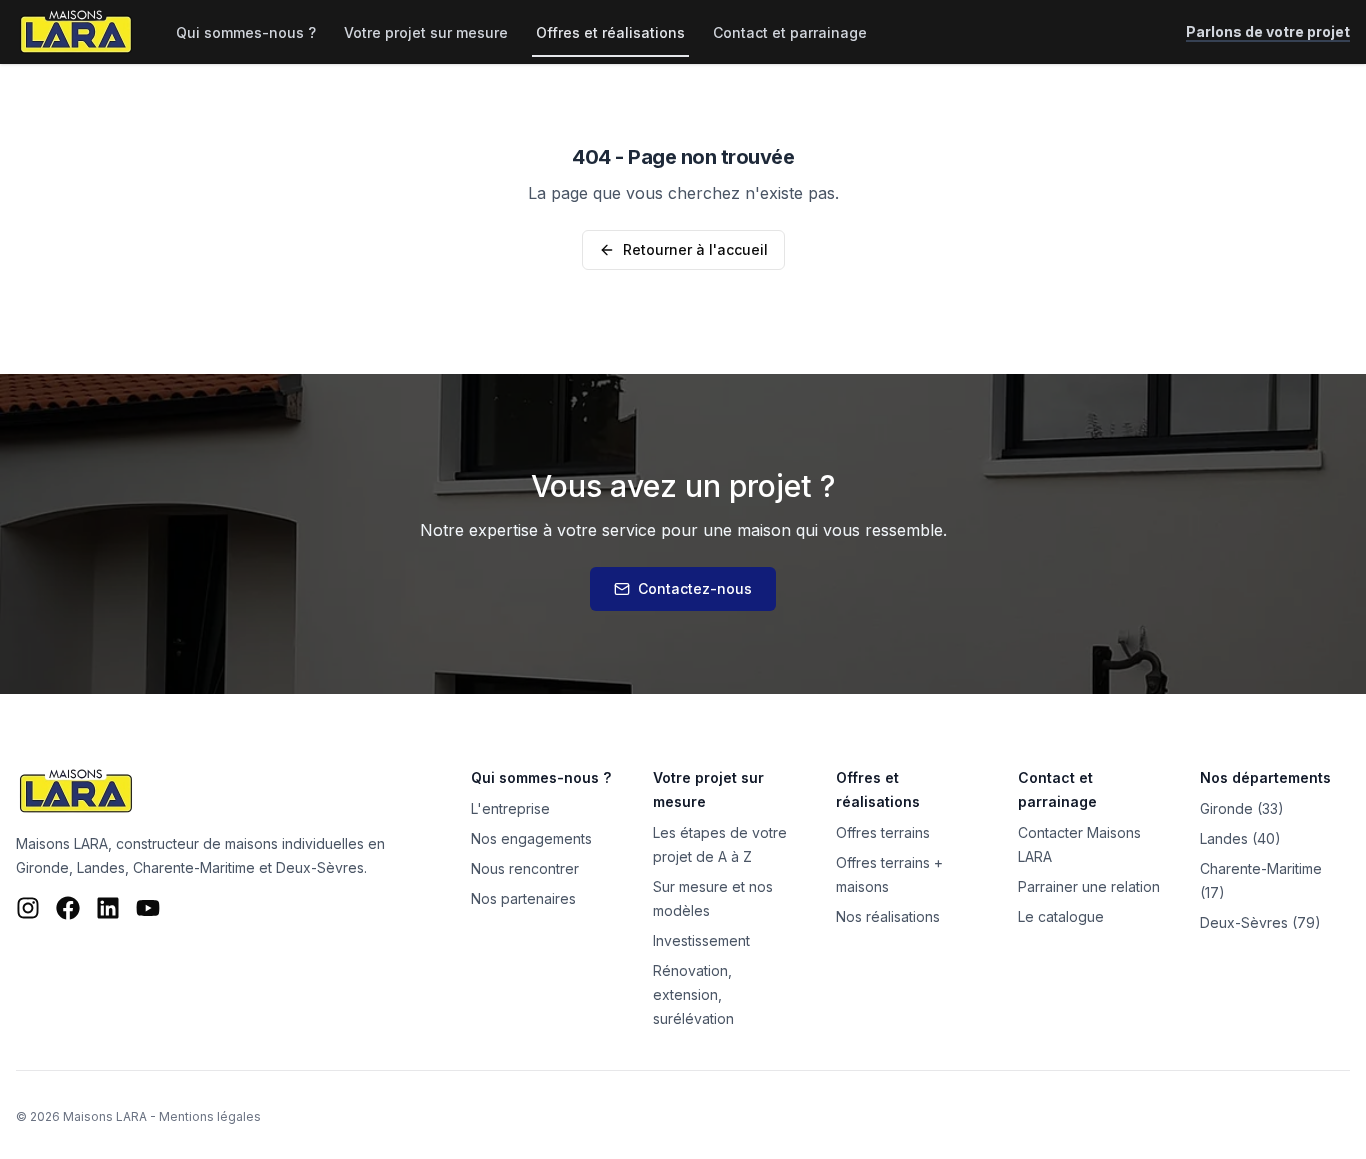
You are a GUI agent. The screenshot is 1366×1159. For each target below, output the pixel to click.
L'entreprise (510, 808)
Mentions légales (210, 1116)
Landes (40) (1240, 838)
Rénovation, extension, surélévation (693, 994)
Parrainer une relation (1089, 886)
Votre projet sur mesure (426, 32)
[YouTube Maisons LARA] (148, 908)
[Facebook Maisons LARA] (68, 908)
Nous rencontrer (525, 868)
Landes (101, 867)
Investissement (701, 940)
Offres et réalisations (610, 32)
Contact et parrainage (790, 32)
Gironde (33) (1242, 808)
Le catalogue (1061, 916)
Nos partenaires (523, 898)
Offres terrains (883, 832)
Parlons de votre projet (1268, 31)
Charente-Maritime (194, 867)
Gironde (42, 867)
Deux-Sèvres (320, 867)
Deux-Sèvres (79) (1260, 922)
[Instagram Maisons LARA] (28, 908)
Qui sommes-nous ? (246, 32)
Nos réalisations (888, 916)
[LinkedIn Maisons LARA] (108, 908)
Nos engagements (531, 838)
